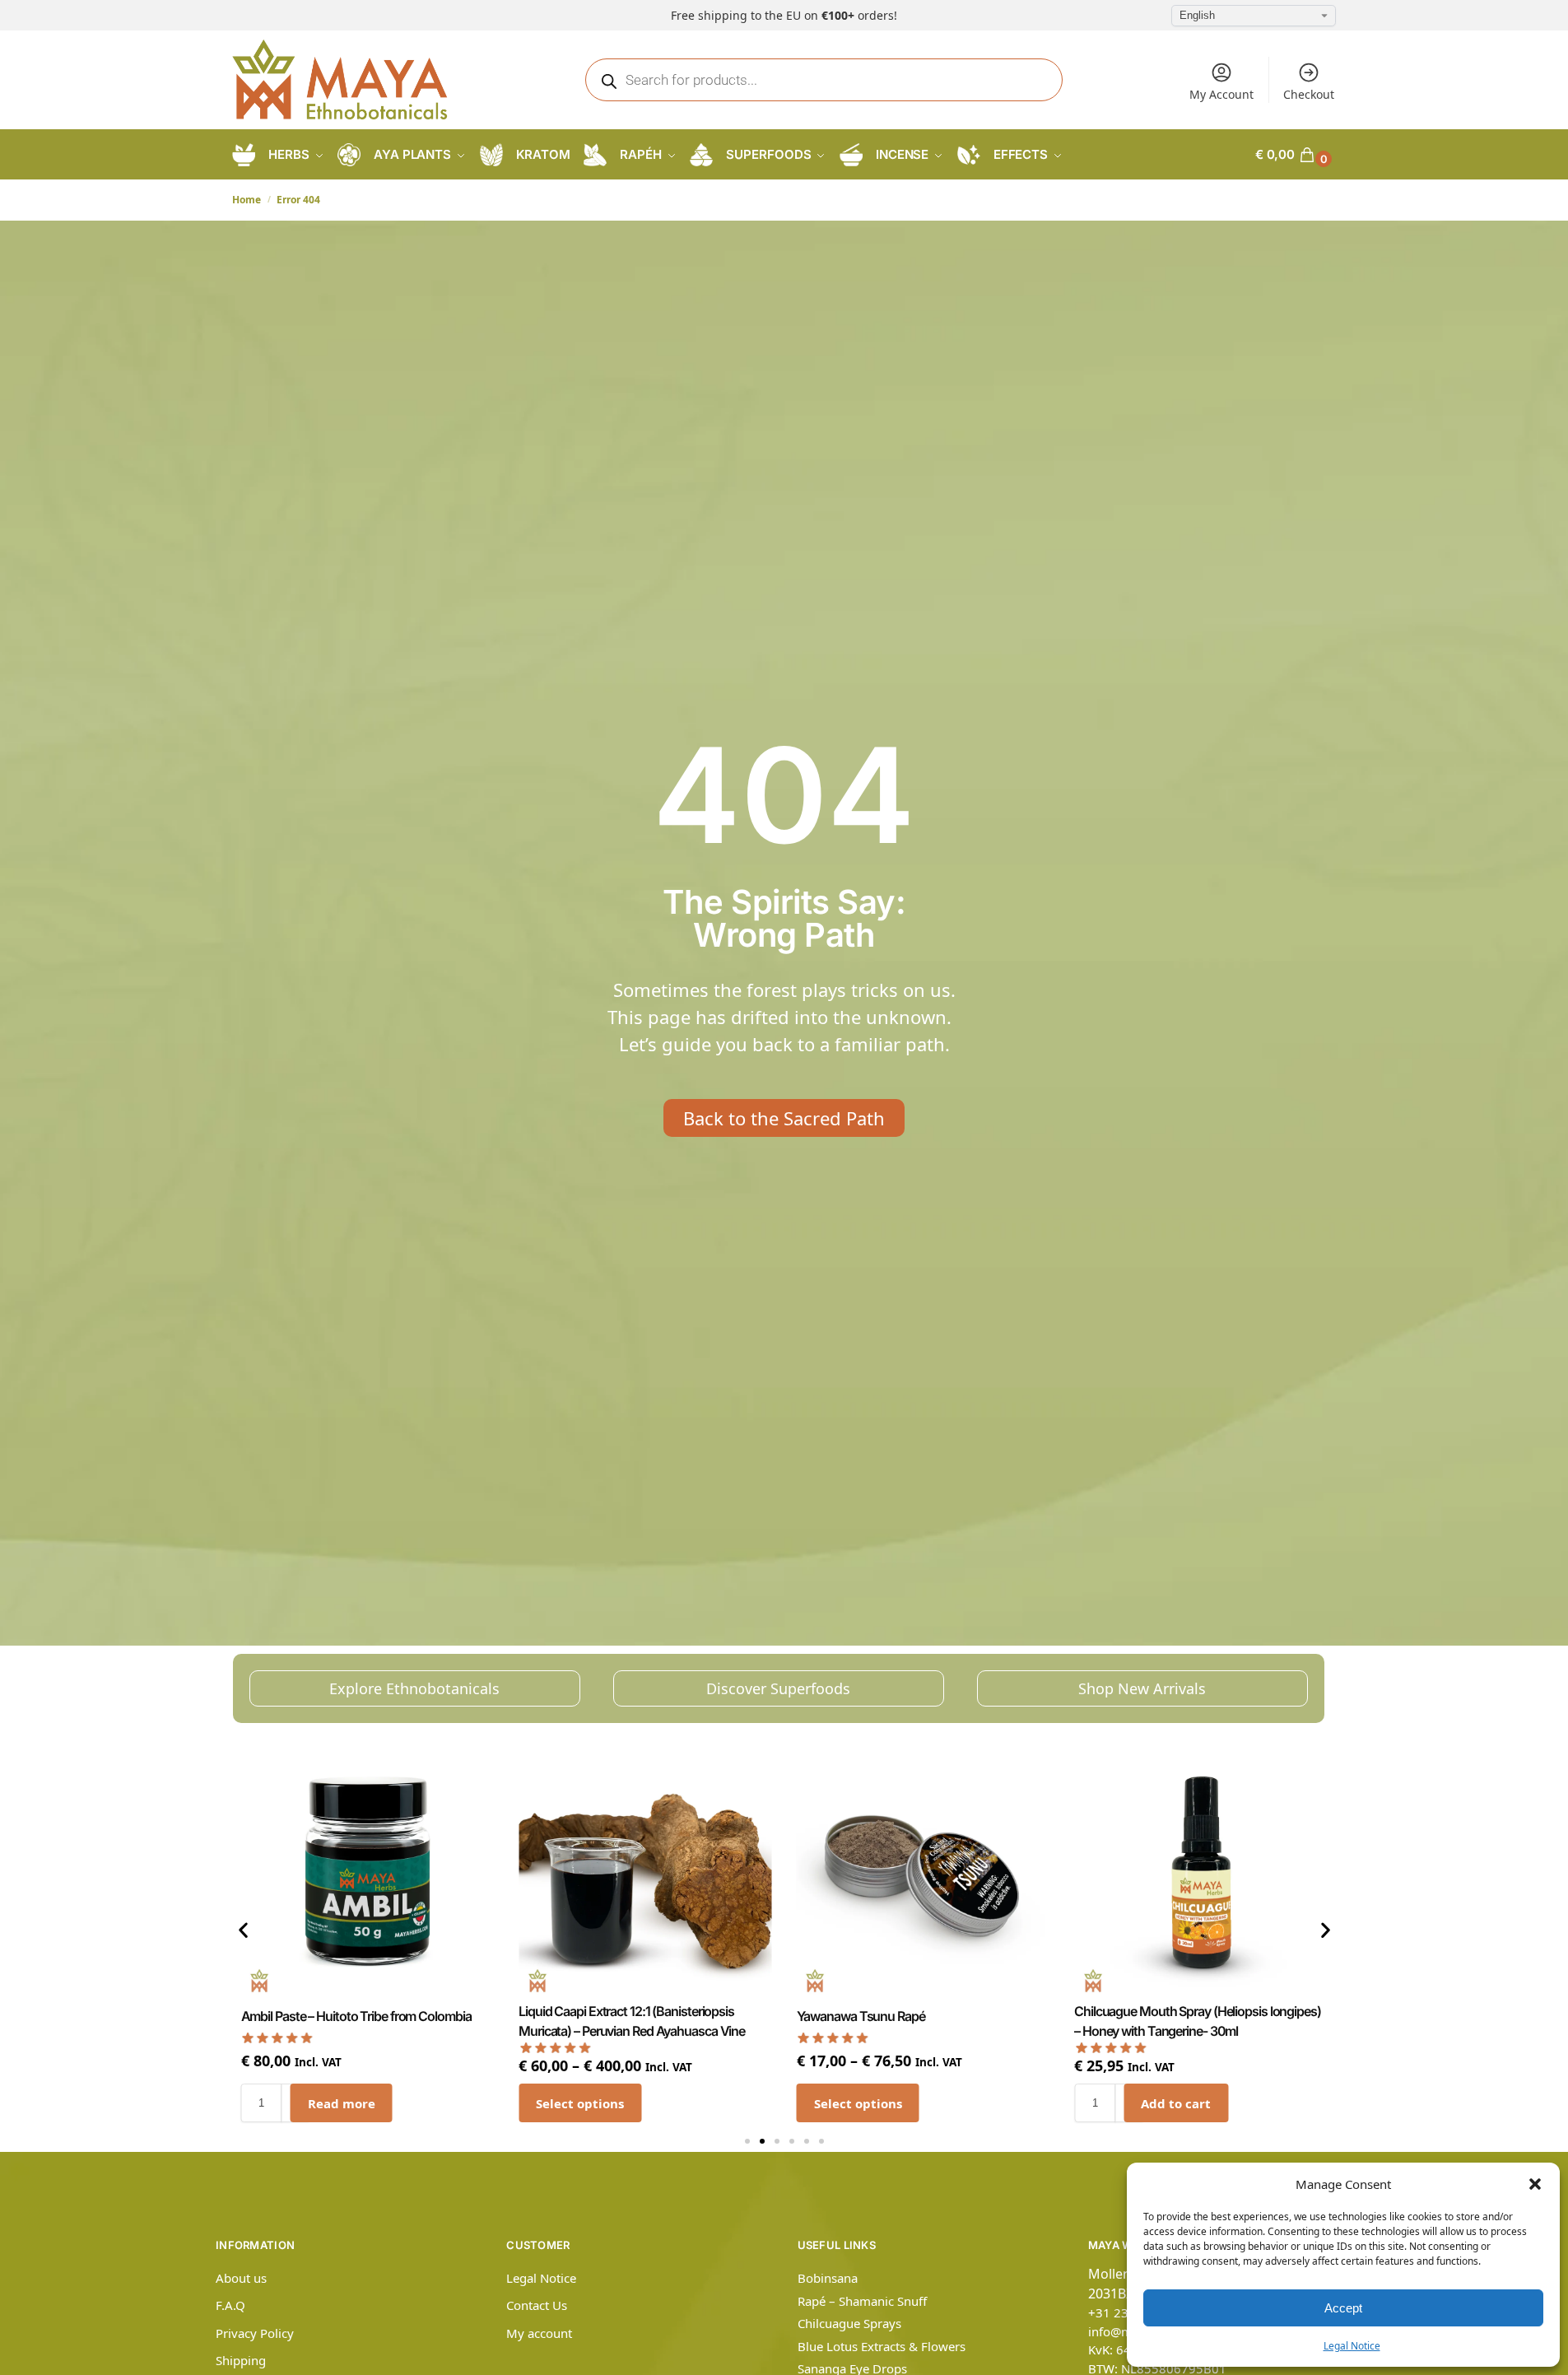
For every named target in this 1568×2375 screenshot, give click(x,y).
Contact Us (537, 2305)
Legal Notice (1352, 2346)
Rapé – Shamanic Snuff (862, 2301)
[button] (1535, 2184)
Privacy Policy (255, 2333)
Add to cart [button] (1176, 2103)
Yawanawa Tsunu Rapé (861, 2016)
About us (241, 2278)
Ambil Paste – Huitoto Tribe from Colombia (356, 2016)
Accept (1343, 2308)
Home (247, 200)
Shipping (241, 2360)
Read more (342, 2103)
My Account (1221, 94)
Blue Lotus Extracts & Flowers (882, 2346)
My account (539, 2333)
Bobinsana (828, 2278)
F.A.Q (230, 2305)
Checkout (1309, 94)
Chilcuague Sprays (849, 2323)
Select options (580, 2103)
